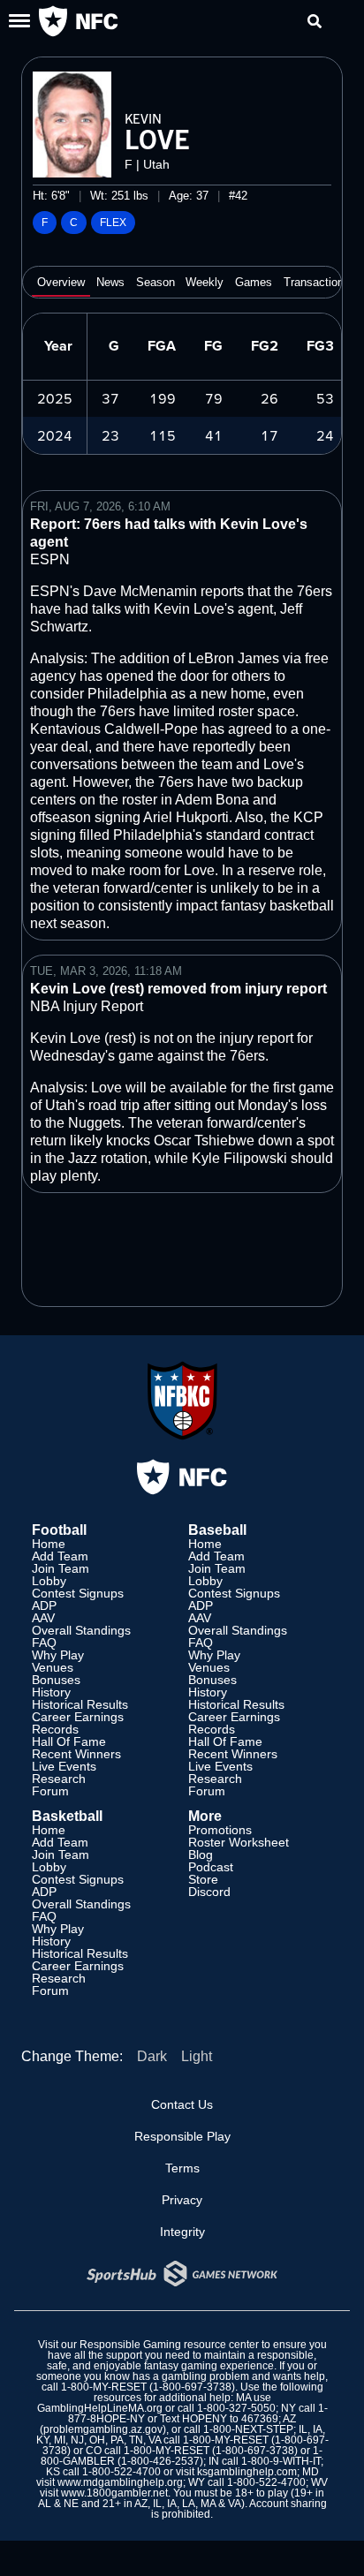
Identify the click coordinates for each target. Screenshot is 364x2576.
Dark (152, 2056)
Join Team (61, 1568)
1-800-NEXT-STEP (248, 2429)
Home (49, 1544)
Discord (209, 1892)
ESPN (50, 559)
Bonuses (56, 1680)
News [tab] (110, 282)
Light (197, 2056)
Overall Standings (81, 1630)
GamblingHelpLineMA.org (100, 2408)
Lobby (49, 1581)
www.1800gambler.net (114, 2493)
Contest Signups (78, 1593)
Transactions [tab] (317, 282)
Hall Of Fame (69, 1741)
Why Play (58, 1655)
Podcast (211, 1867)
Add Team (60, 1556)
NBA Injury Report (87, 1006)
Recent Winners (76, 1754)
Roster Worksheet (239, 1842)
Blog (201, 1855)
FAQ (44, 1643)
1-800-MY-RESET (104, 2387)
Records (55, 1729)
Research (59, 1779)
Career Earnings (78, 1717)
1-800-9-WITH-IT (281, 2461)
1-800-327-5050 (236, 2408)
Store (203, 1879)
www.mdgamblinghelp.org (120, 2482)
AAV (43, 1618)
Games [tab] (254, 282)
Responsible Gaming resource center (169, 2345)
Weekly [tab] (205, 282)
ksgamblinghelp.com (247, 2472)
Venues (53, 1667)
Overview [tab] (61, 282)
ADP (44, 1605)
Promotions (220, 1830)
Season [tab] (155, 282)
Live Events (64, 1766)
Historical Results (80, 1704)
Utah (156, 164)
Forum (50, 1791)
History (51, 1692)
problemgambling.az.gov (103, 2429)
